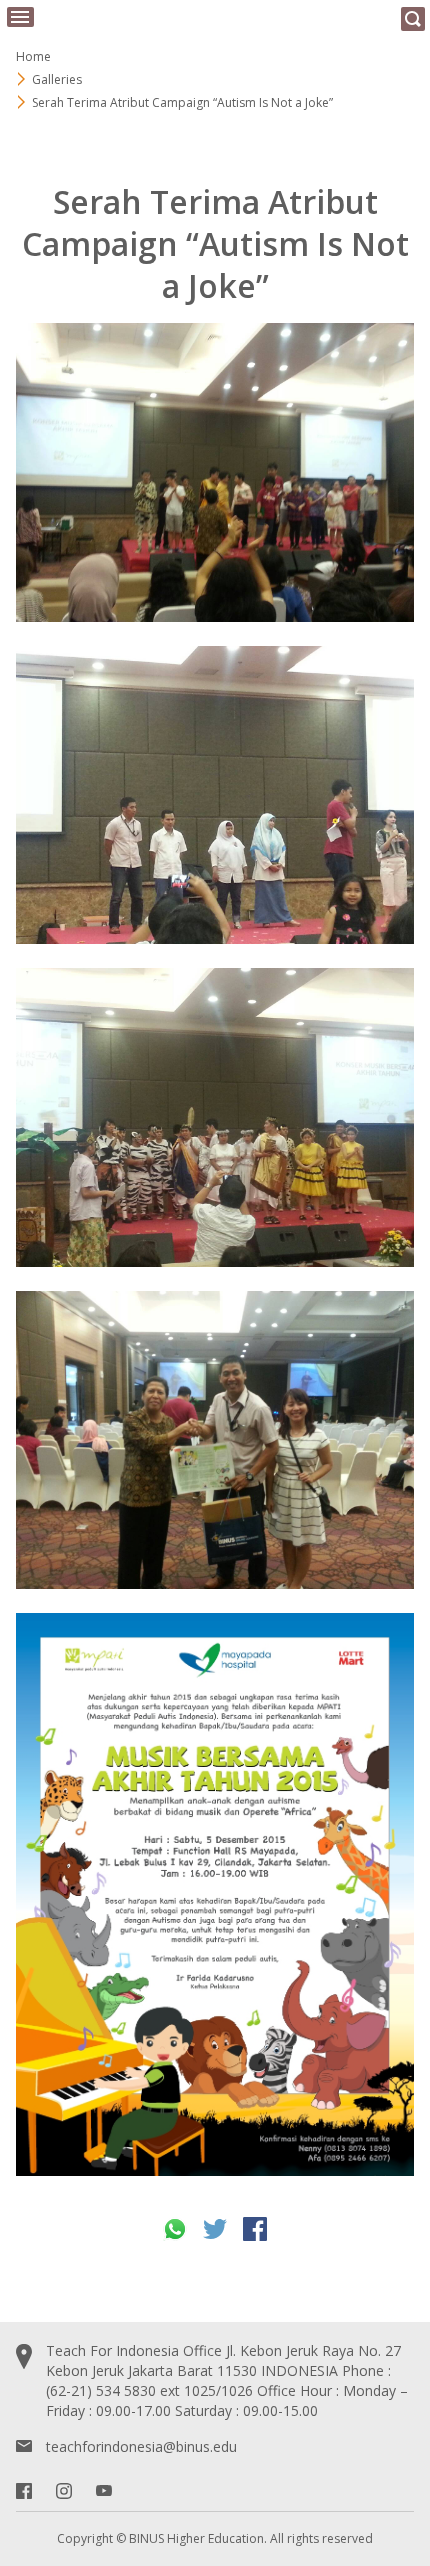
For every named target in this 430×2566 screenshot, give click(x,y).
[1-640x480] (215, 472)
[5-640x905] (215, 1894)
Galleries (57, 79)
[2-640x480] (215, 795)
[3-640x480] (215, 1117)
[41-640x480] (215, 1440)
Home (33, 56)
